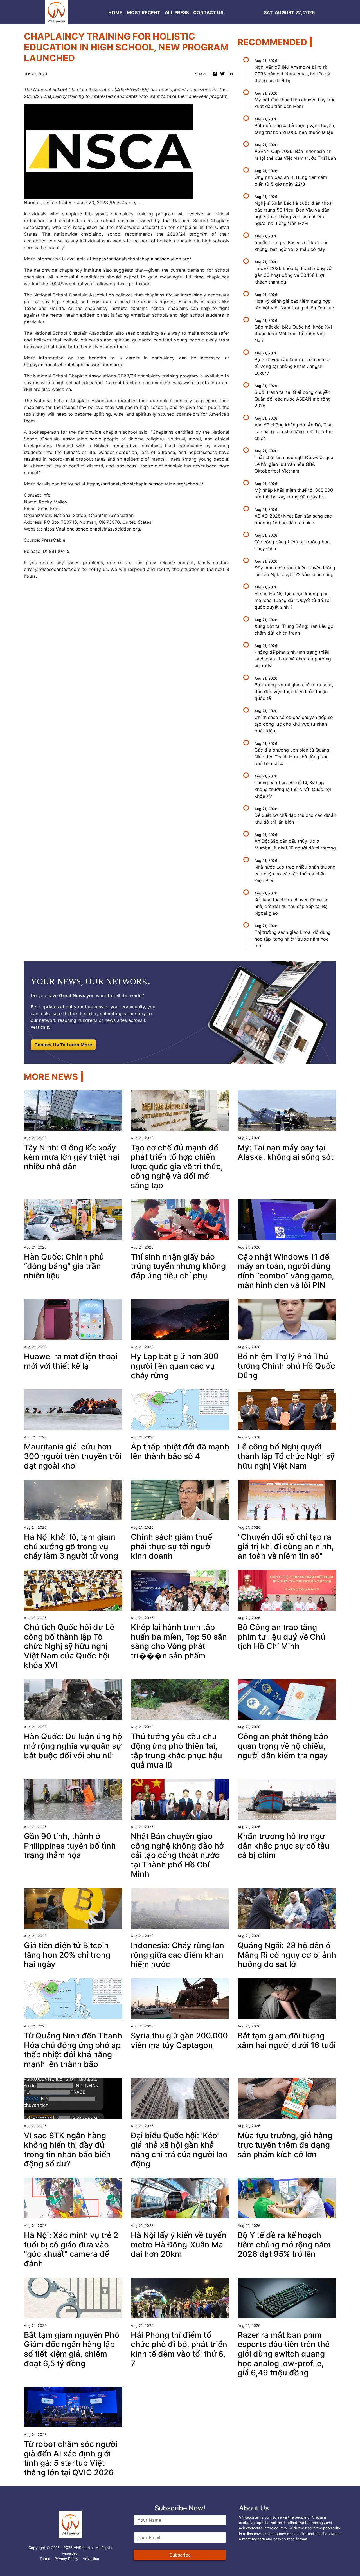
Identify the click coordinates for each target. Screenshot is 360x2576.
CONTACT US (208, 12)
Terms (45, 2559)
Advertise (91, 2559)
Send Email (50, 509)
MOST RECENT (144, 12)
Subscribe (180, 2555)
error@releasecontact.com (52, 569)
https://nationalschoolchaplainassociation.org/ (142, 259)
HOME (115, 12)
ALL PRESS (177, 12)
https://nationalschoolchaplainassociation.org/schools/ (145, 484)
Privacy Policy (66, 2559)
